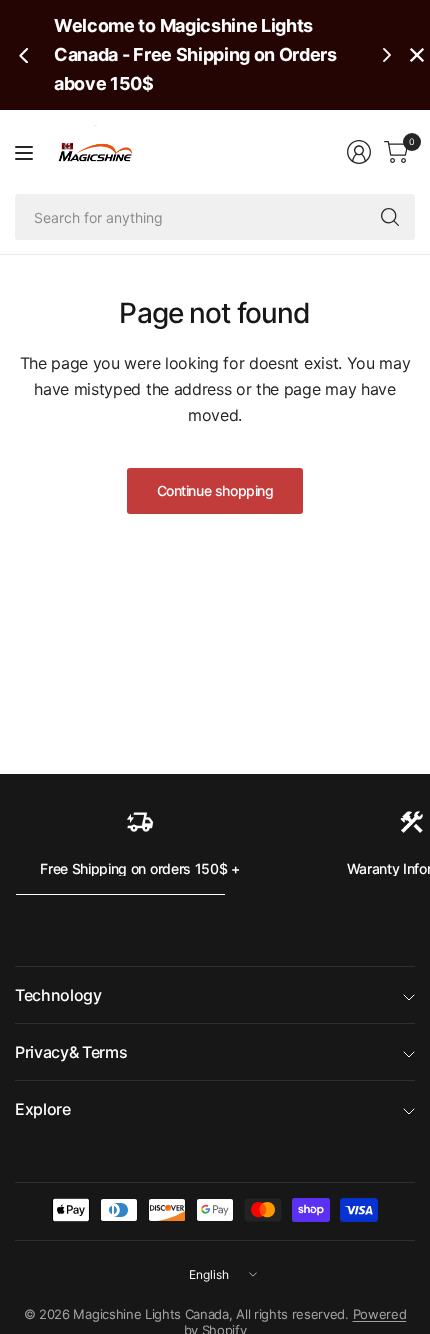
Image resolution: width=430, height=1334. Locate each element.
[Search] (390, 217)
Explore (43, 1109)
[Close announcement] (417, 55)
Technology (58, 995)
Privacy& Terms (71, 1052)
